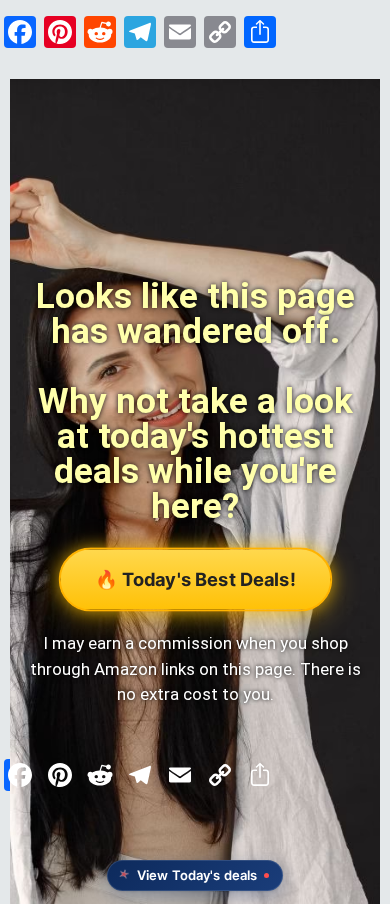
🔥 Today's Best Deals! (194, 579)
